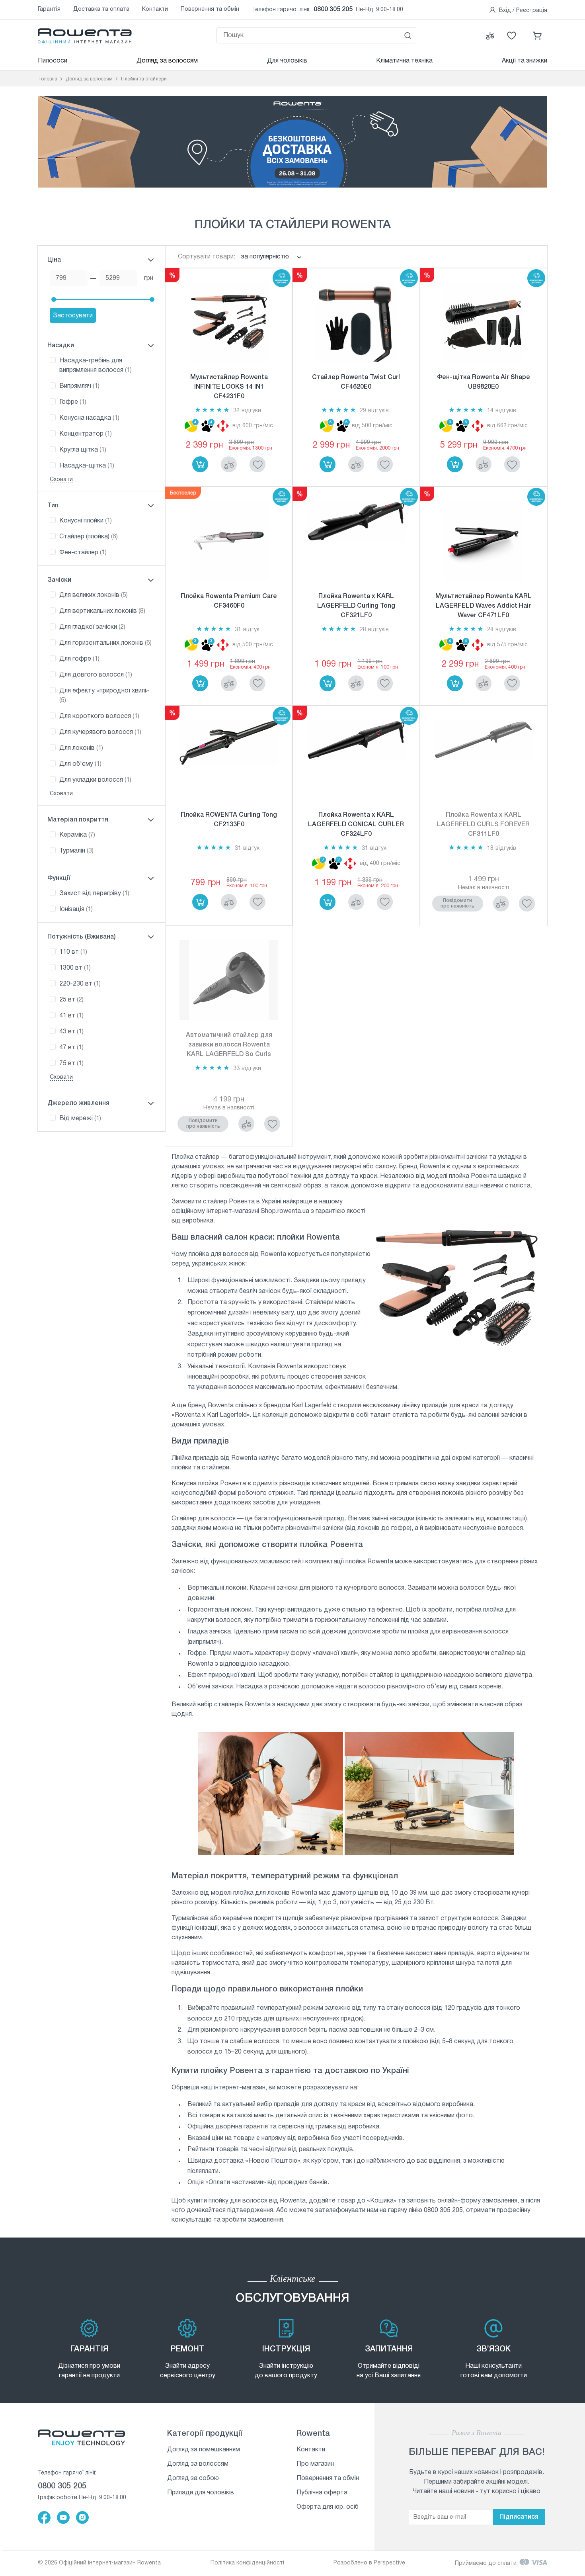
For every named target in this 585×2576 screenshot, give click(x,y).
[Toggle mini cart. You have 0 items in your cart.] (538, 35)
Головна (48, 79)
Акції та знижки (525, 61)
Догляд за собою (193, 2478)
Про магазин (315, 2464)
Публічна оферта (322, 2493)
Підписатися (519, 2517)
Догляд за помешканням (204, 2450)
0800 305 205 (333, 10)
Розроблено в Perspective (369, 2563)
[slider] (54, 299)
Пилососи (53, 61)
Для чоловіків (287, 61)
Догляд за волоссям (167, 61)
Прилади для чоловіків (201, 2493)
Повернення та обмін (210, 9)
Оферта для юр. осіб (328, 2507)
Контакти (155, 9)
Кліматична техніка (404, 61)
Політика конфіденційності (247, 2563)
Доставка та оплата (101, 9)
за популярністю (265, 257)
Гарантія (49, 9)
